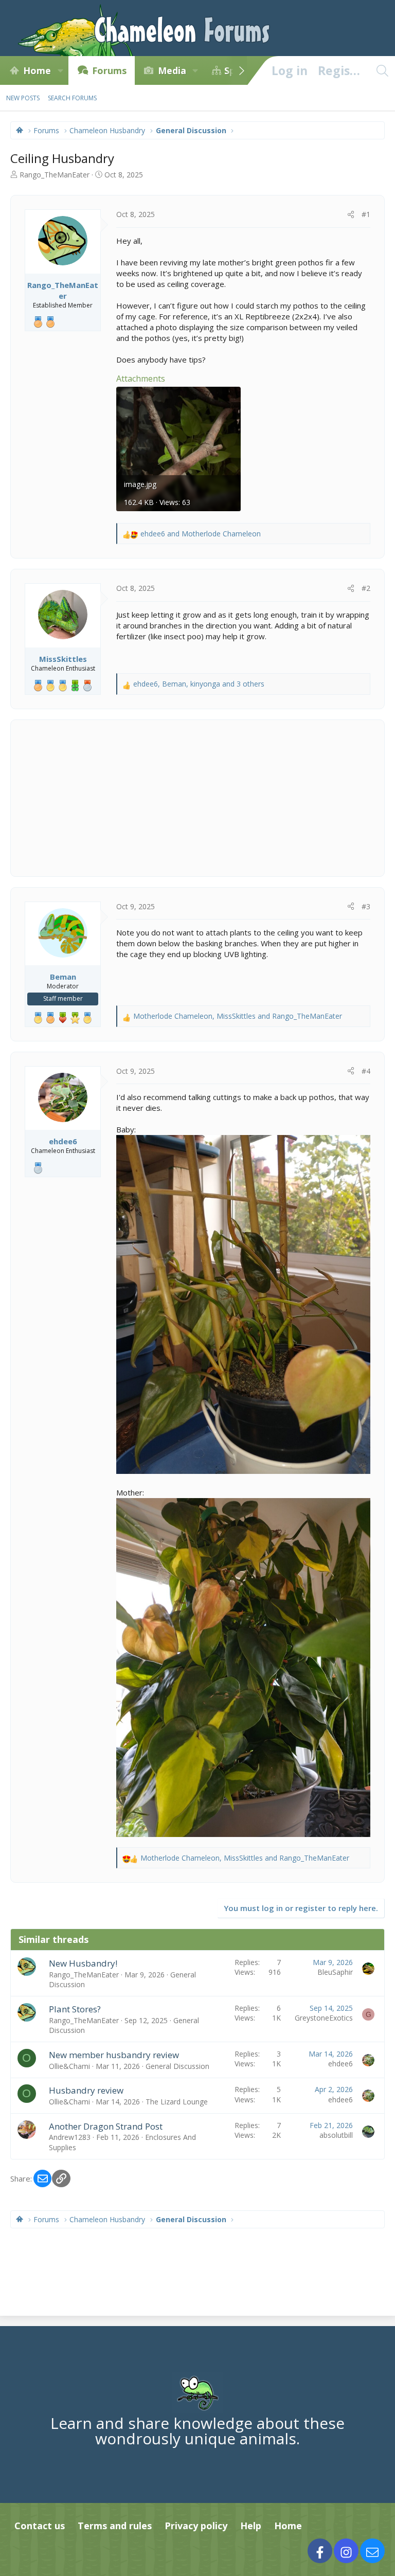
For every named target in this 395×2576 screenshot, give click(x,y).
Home (37, 70)
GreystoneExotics (324, 2018)
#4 (366, 1071)
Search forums (72, 98)
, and (238, 1016)
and (201, 534)
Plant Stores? (75, 2009)
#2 (366, 588)
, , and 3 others (199, 684)
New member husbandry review (114, 2055)
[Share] (351, 214)
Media (172, 70)
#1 (366, 214)
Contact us (40, 2526)
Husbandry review (86, 2090)
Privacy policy (196, 2526)
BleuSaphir (335, 1972)
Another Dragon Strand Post (106, 2126)
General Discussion (177, 2066)
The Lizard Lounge (177, 2102)
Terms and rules (115, 2526)
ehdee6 (340, 2064)
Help (251, 2526)
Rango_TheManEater (55, 175)
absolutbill (336, 2135)
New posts (23, 98)
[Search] (382, 70)
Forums (109, 70)
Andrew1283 (70, 2137)
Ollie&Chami (69, 2066)
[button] (60, 70)
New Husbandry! (83, 1963)
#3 (366, 906)
